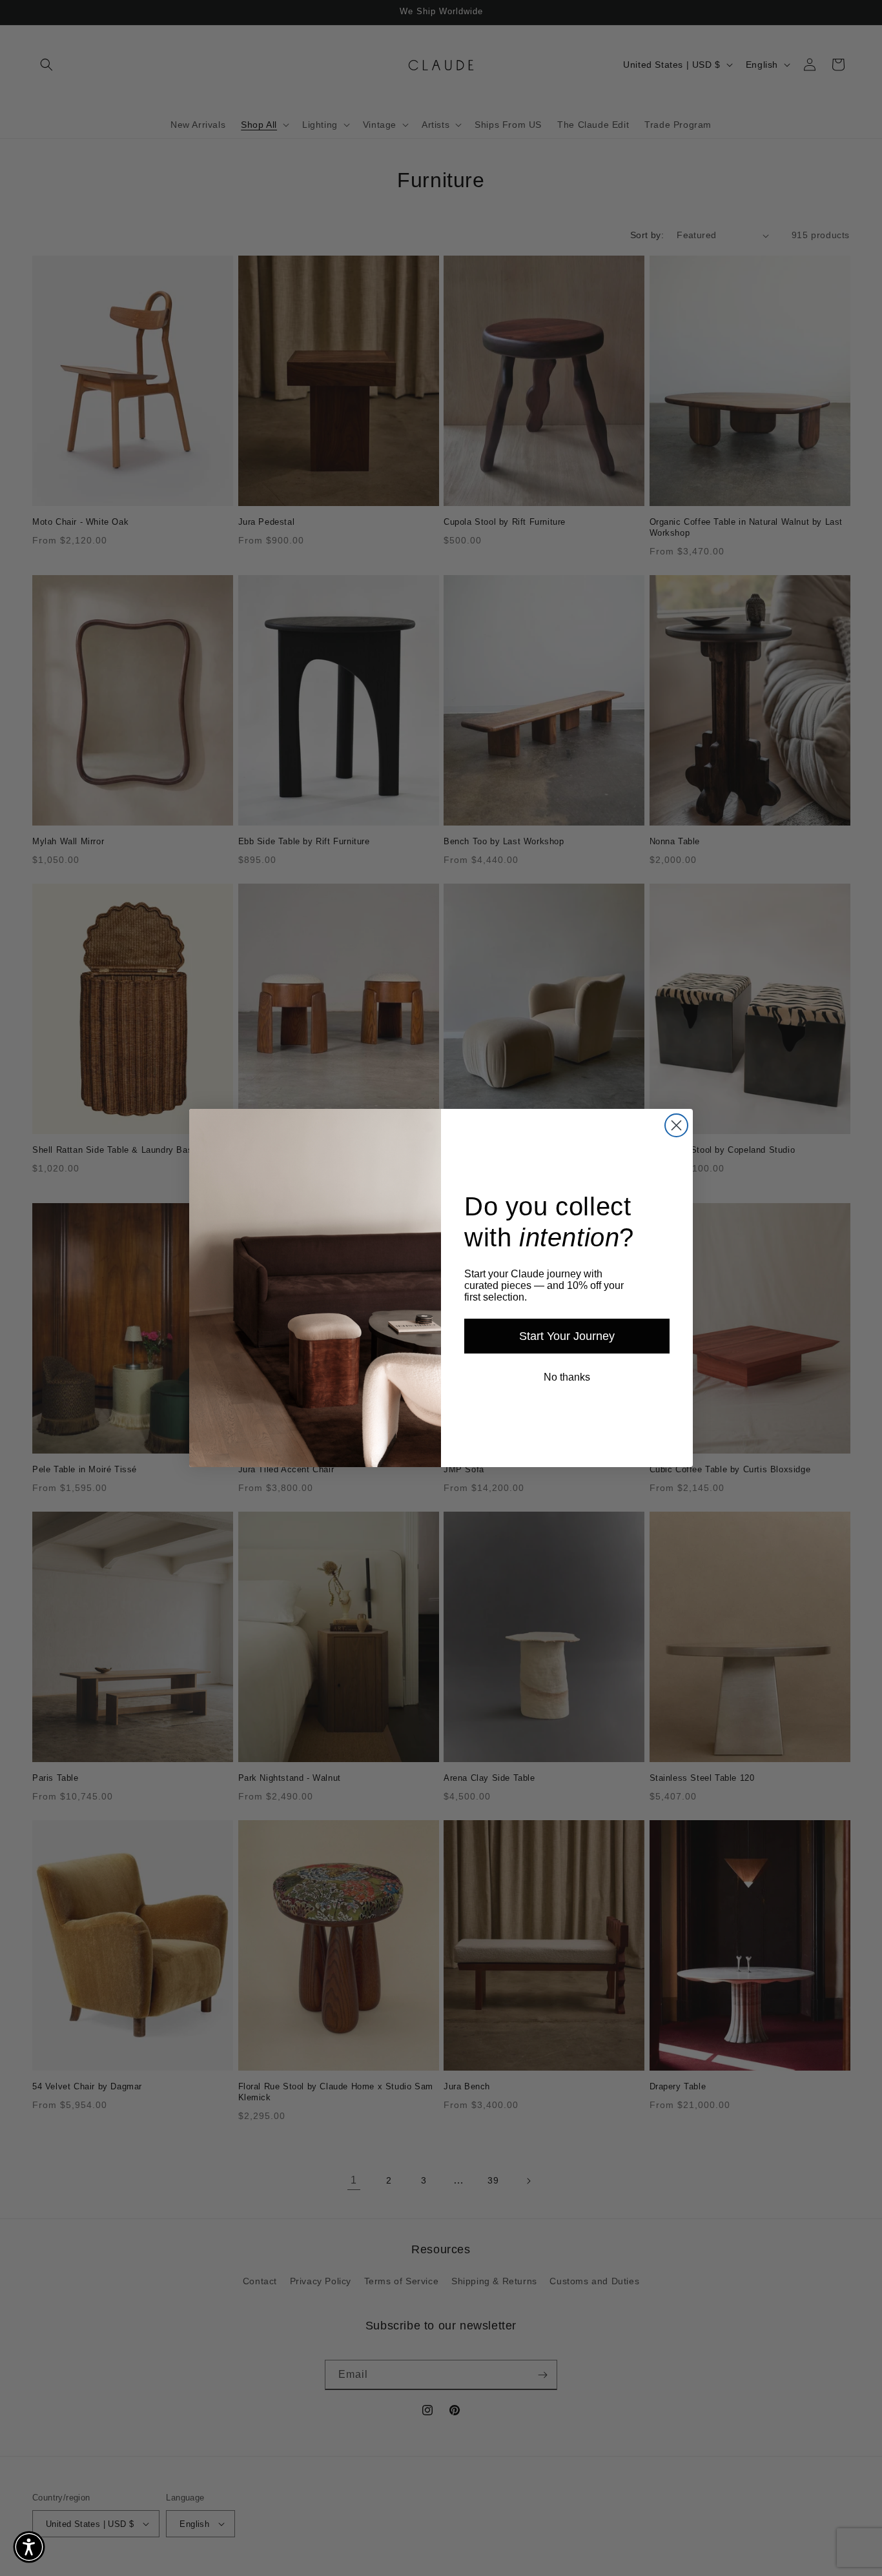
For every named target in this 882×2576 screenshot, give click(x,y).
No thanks (567, 1377)
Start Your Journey (567, 1336)
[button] (29, 2547)
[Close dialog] (676, 1125)
